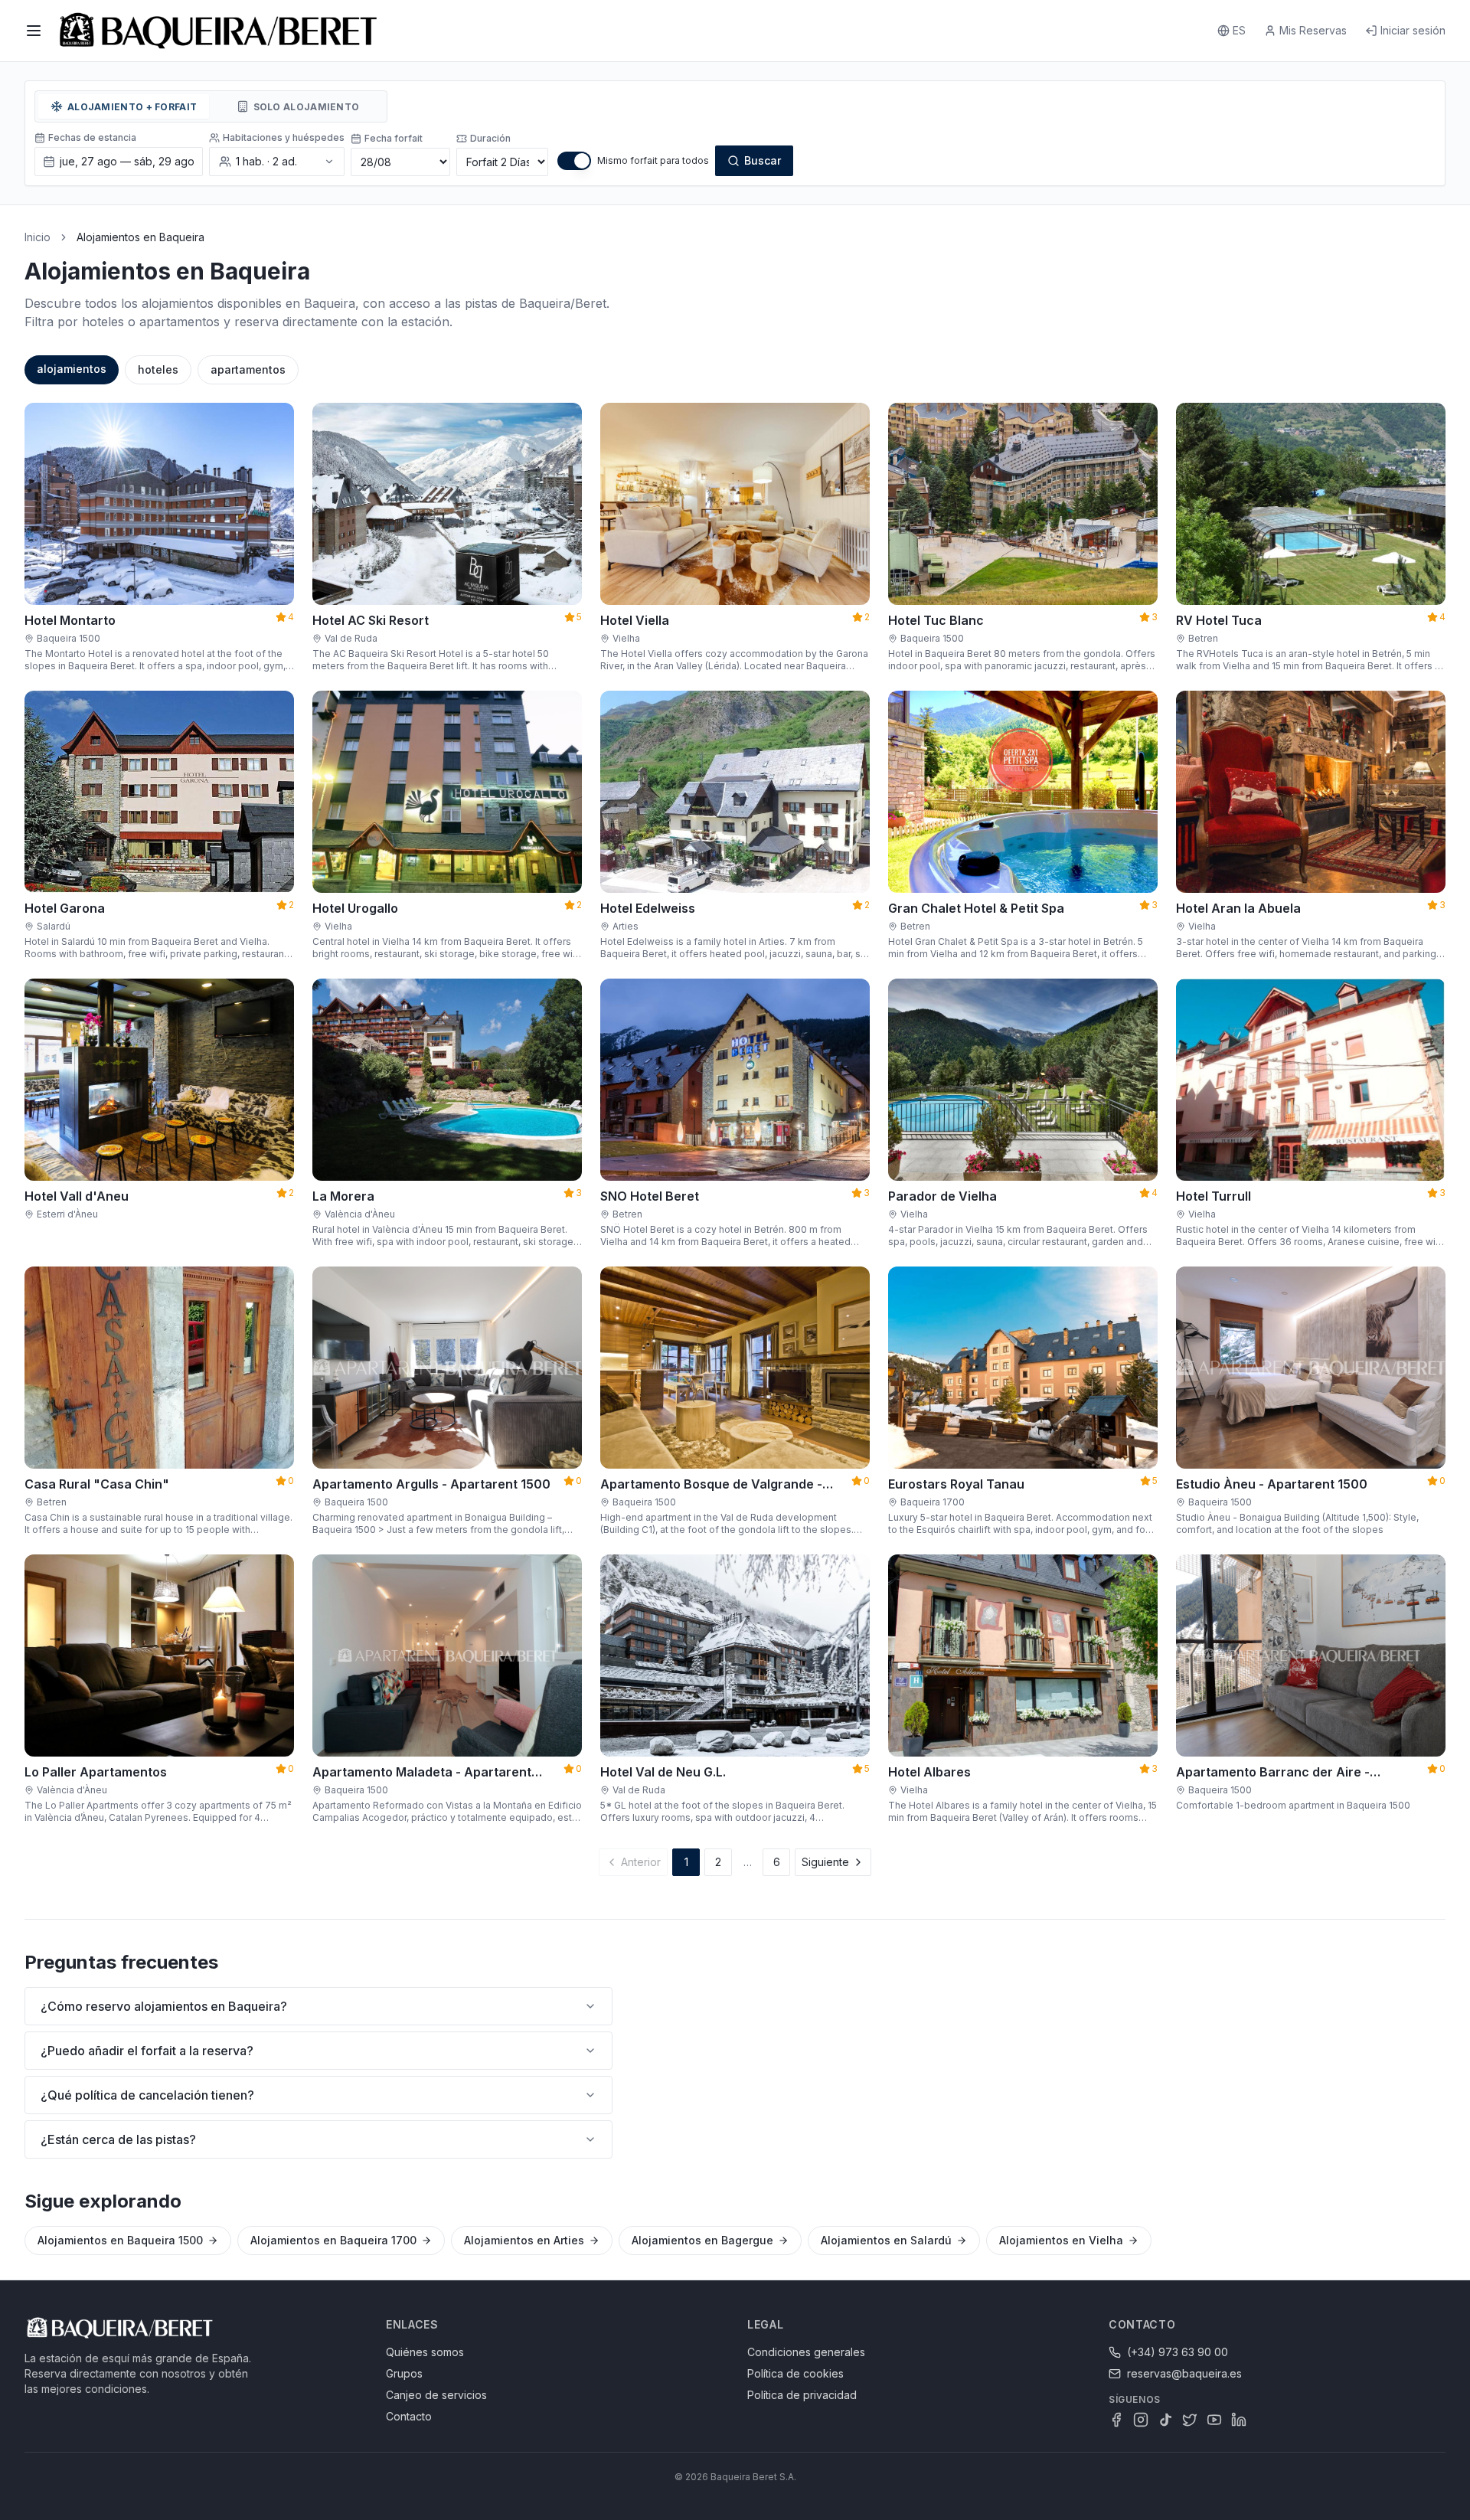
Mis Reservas (1313, 30)
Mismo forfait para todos (653, 160)
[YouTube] (1214, 2420)
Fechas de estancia (92, 137)
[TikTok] (1165, 2420)
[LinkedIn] (1239, 2420)
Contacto (409, 2416)
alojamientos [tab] (72, 369)
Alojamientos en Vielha (1061, 2240)
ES (1239, 30)
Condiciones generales (806, 2352)
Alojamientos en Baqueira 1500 (120, 2240)
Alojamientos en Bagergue (702, 2240)
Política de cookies (795, 2373)
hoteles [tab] (158, 369)
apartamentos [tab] (248, 369)
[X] (1190, 2420)
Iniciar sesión (1413, 30)
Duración (490, 138)
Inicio (38, 237)
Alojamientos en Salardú (886, 2240)
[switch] (574, 161)
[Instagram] (1141, 2420)
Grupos (404, 2373)
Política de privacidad (802, 2395)
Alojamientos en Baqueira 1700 (333, 2240)
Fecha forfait (394, 138)
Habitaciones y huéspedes (284, 137)
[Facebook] (1116, 2420)
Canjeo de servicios (436, 2395)
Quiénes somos (425, 2352)
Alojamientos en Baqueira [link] (140, 237)
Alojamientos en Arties (524, 2240)
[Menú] (34, 31)
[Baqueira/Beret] (218, 31)
